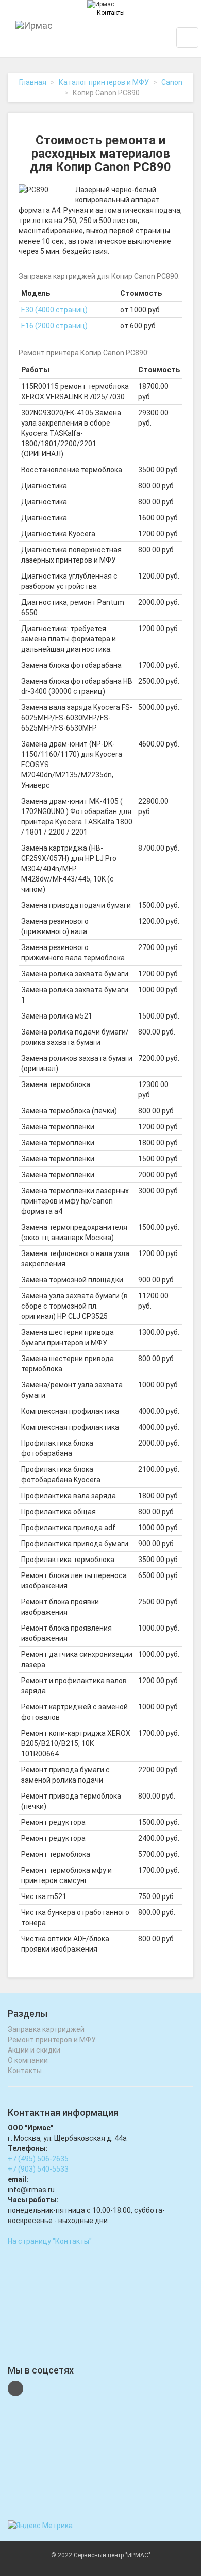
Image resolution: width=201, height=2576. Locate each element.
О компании (28, 2060)
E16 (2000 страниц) (54, 326)
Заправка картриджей (46, 2029)
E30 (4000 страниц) (54, 310)
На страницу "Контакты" (50, 2241)
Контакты (111, 13)
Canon (172, 82)
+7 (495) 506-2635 (38, 2159)
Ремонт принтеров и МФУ (52, 2040)
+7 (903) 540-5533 (38, 2169)
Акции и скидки (34, 2050)
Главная (33, 82)
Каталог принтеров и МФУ (104, 82)
